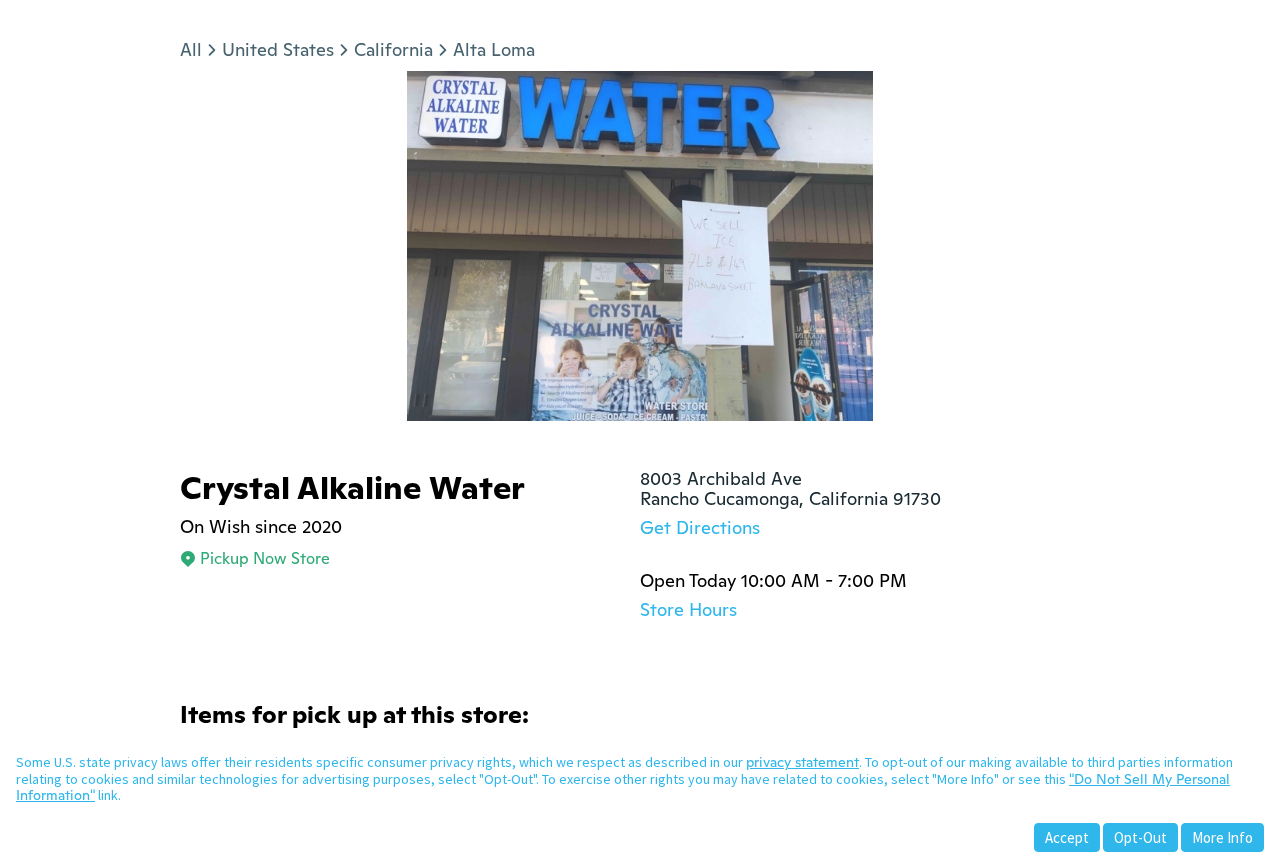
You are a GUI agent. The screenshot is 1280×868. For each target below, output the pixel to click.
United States (278, 49)
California (393, 49)
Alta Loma (494, 49)
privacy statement (802, 762)
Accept (1067, 837)
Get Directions (700, 527)
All (191, 49)
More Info (1222, 837)
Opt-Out (1140, 837)
